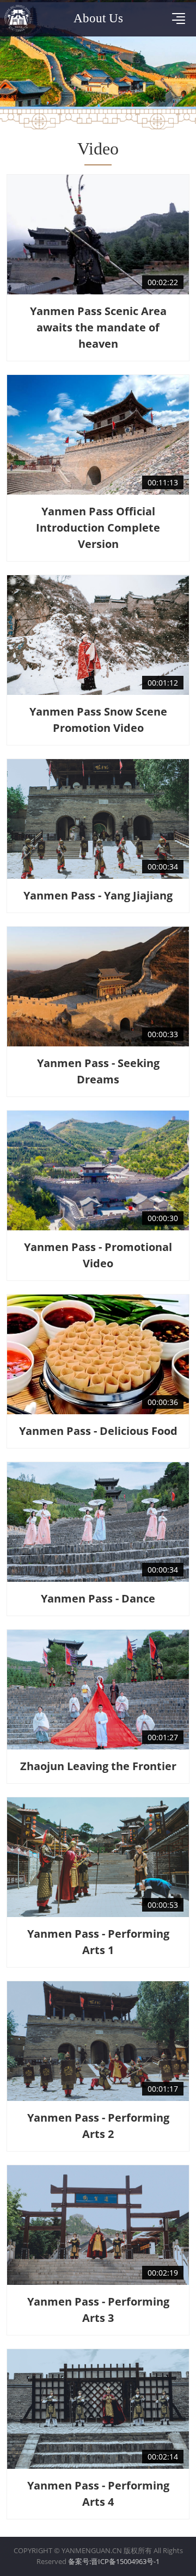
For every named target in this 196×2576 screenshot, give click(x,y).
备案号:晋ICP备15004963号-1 (114, 2561)
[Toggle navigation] (179, 19)
